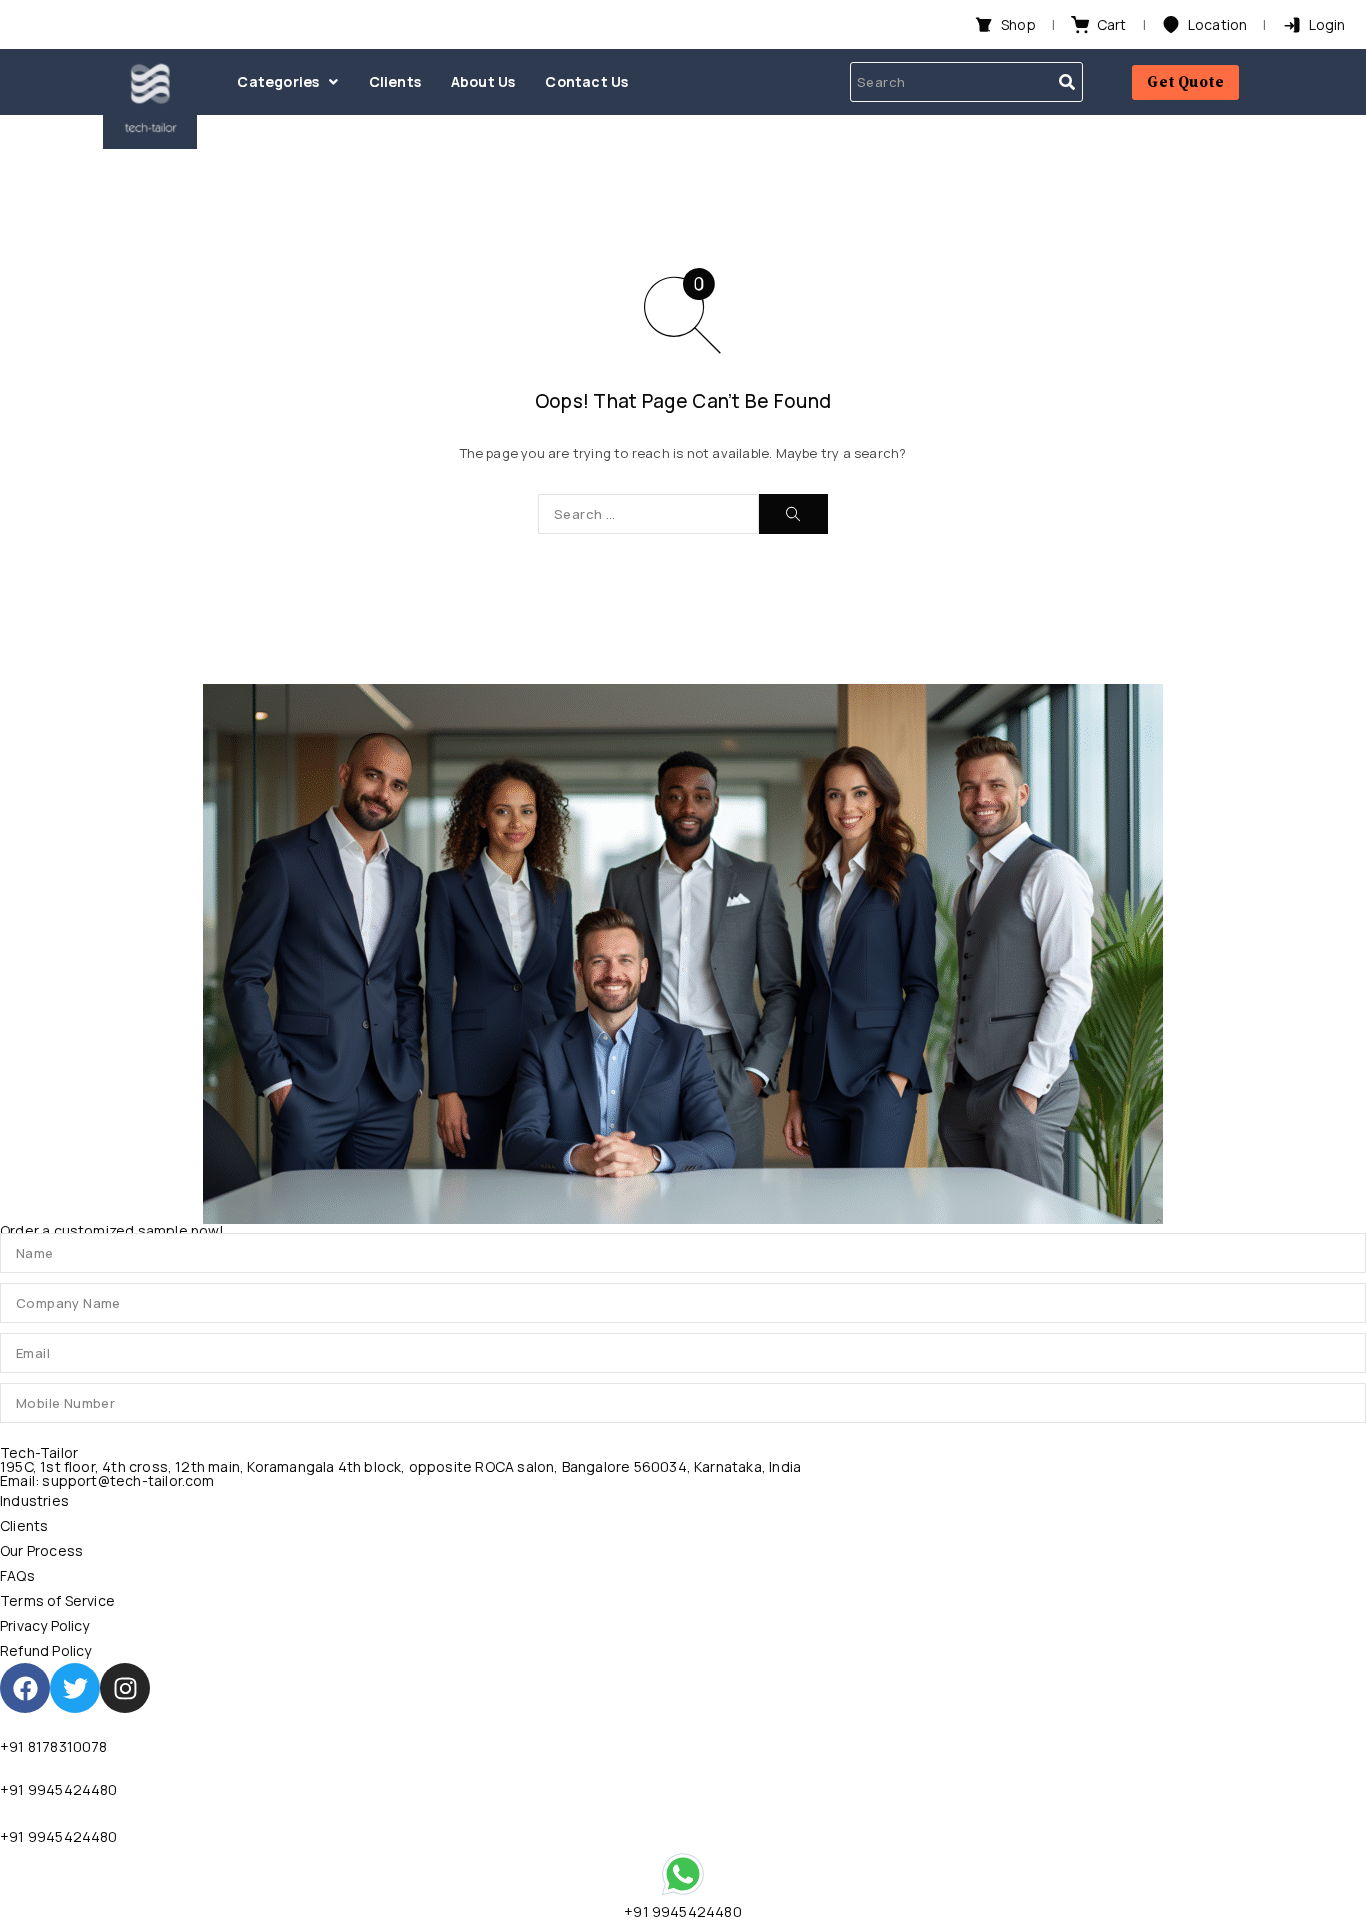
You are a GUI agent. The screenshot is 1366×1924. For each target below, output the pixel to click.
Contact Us (586, 81)
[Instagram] (125, 1688)
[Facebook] (25, 1688)
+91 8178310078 (54, 1746)
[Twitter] (75, 1688)
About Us (483, 81)
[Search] (793, 514)
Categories (278, 81)
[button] (287, 82)
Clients (395, 81)
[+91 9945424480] (683, 1874)
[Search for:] (648, 514)
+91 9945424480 (59, 1789)
